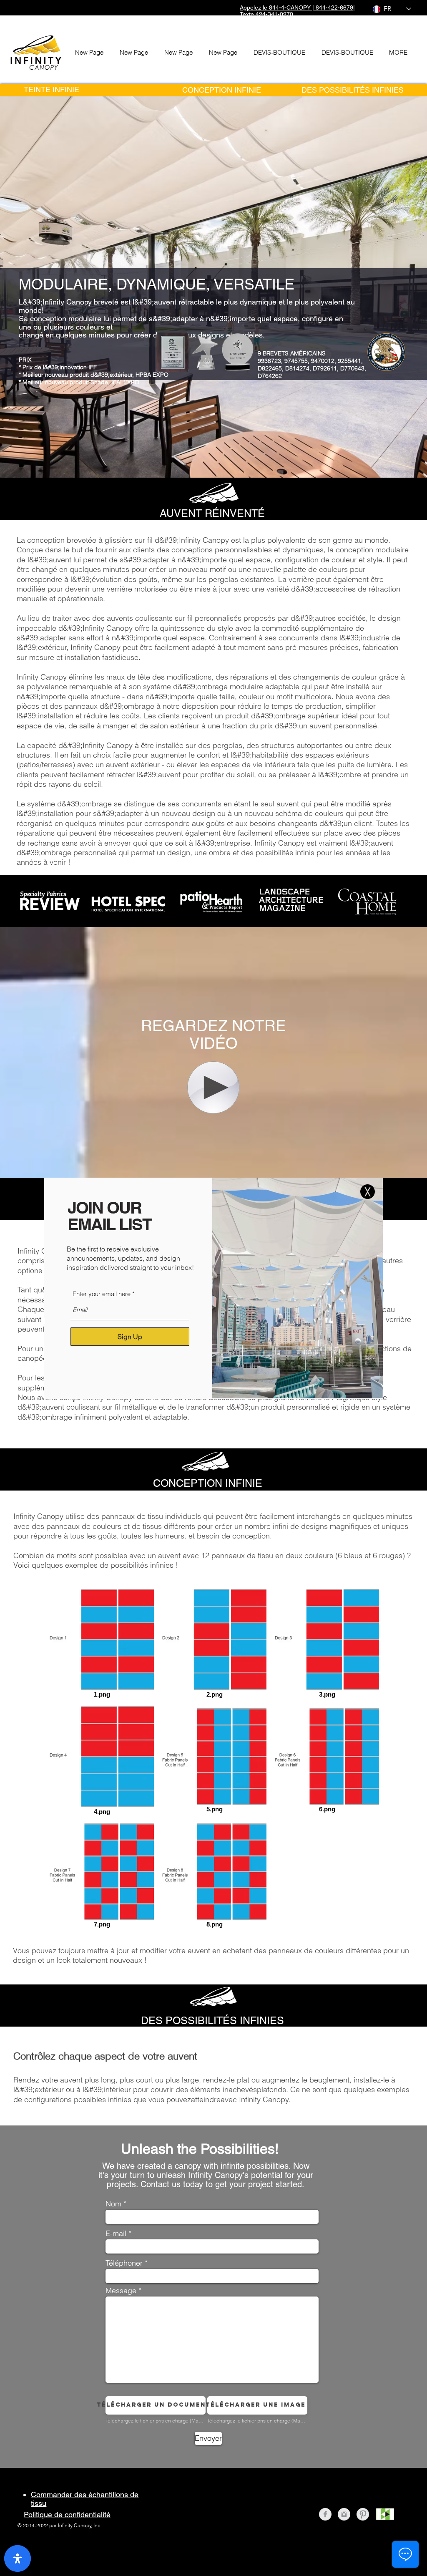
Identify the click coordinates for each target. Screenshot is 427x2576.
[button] (368, 1192)
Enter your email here (102, 1294)
